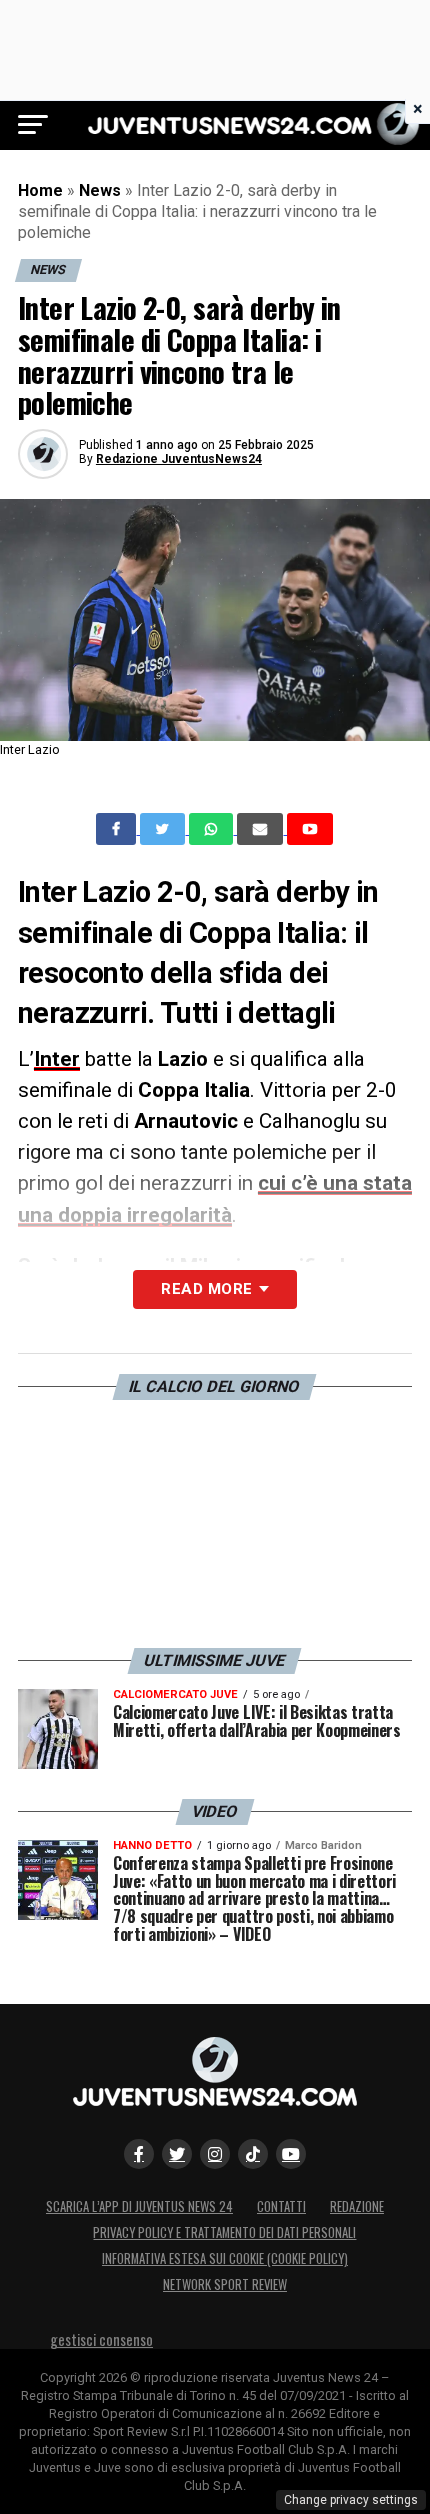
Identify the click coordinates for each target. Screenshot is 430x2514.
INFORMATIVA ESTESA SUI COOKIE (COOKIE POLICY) (225, 2258)
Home (40, 190)
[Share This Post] (213, 829)
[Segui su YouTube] (291, 2154)
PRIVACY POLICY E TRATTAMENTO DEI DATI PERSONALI (224, 2232)
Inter (57, 1059)
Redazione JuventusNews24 (179, 459)
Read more (206, 1289)
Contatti (281, 2206)
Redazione (357, 2206)
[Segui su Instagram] (215, 2154)
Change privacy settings (351, 2500)
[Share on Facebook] (118, 829)
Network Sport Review (225, 2284)
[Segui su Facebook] (139, 2154)
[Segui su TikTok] (253, 2154)
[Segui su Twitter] (177, 2154)
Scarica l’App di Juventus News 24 (139, 2206)
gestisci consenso (101, 2339)
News (100, 190)
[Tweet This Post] (164, 829)
